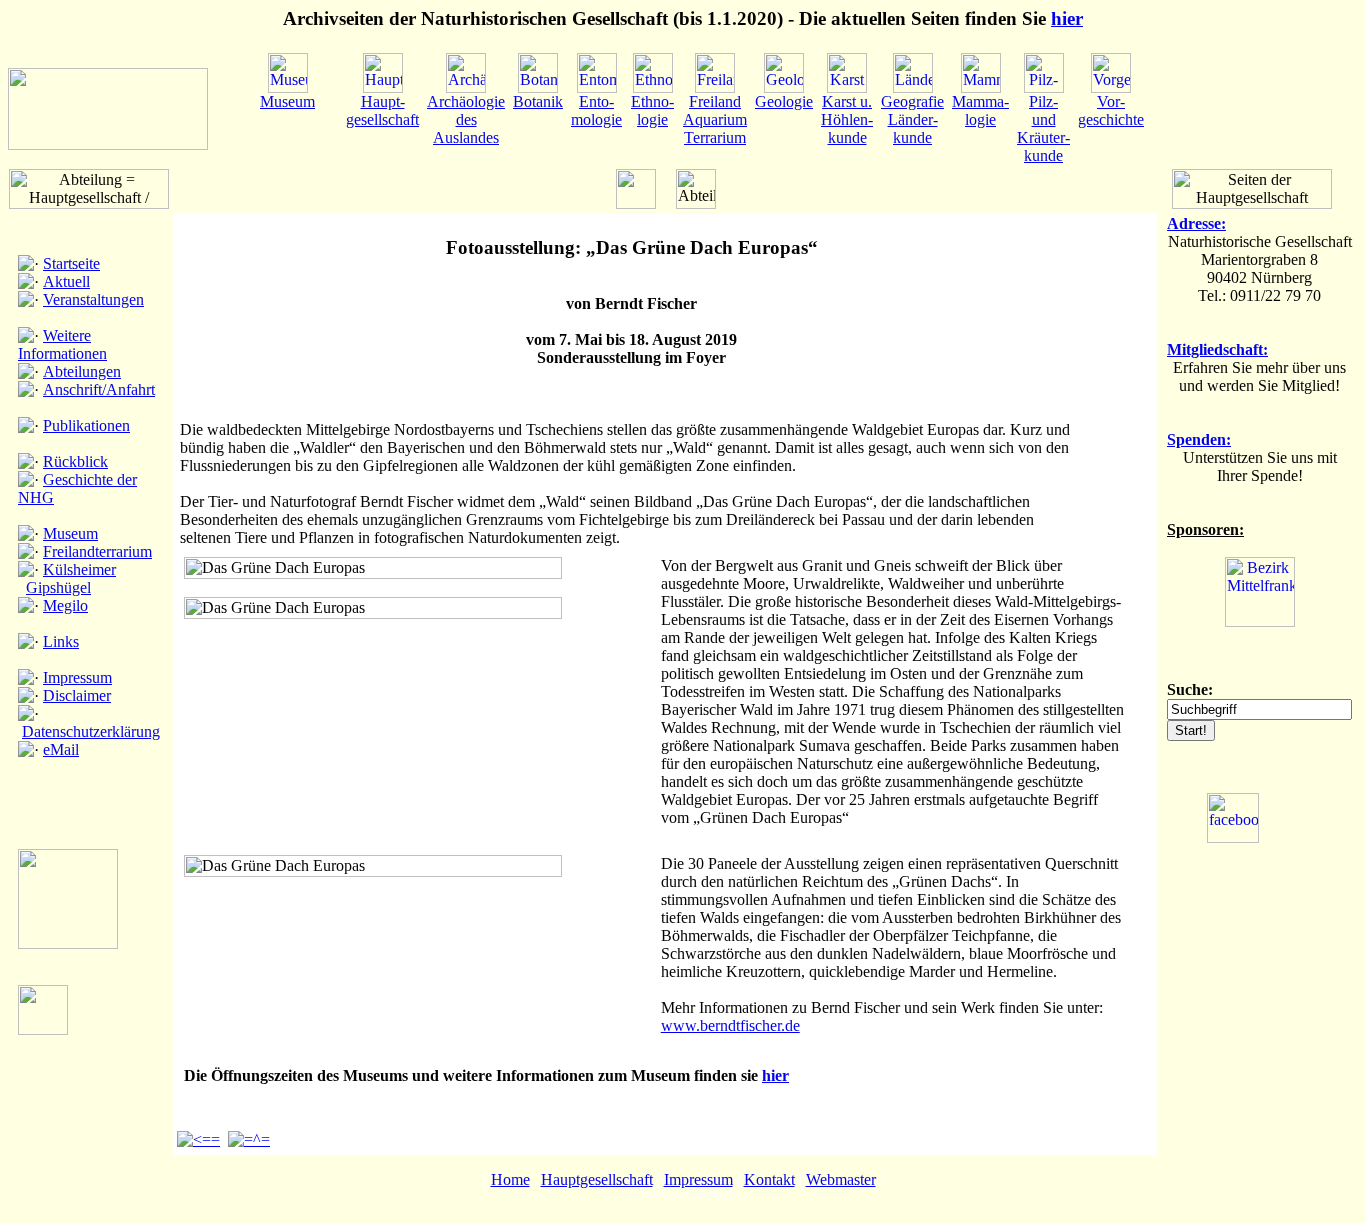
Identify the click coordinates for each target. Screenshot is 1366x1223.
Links (61, 641)
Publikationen (86, 425)
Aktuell (66, 281)
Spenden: (1199, 439)
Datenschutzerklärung (91, 731)
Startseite (71, 263)
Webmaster (841, 1179)
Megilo (65, 605)
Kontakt (769, 1179)
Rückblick (75, 461)
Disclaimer (77, 695)
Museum (70, 533)
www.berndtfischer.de (730, 1025)
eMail (61, 749)
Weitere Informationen (62, 344)
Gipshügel (58, 587)
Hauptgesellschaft (597, 1179)
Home (510, 1179)
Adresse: (1196, 223)
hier (1067, 18)
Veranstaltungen (93, 299)
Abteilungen (82, 371)
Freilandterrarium (97, 551)
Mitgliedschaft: (1217, 349)
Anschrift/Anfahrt (99, 389)
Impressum (77, 677)
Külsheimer (79, 569)
